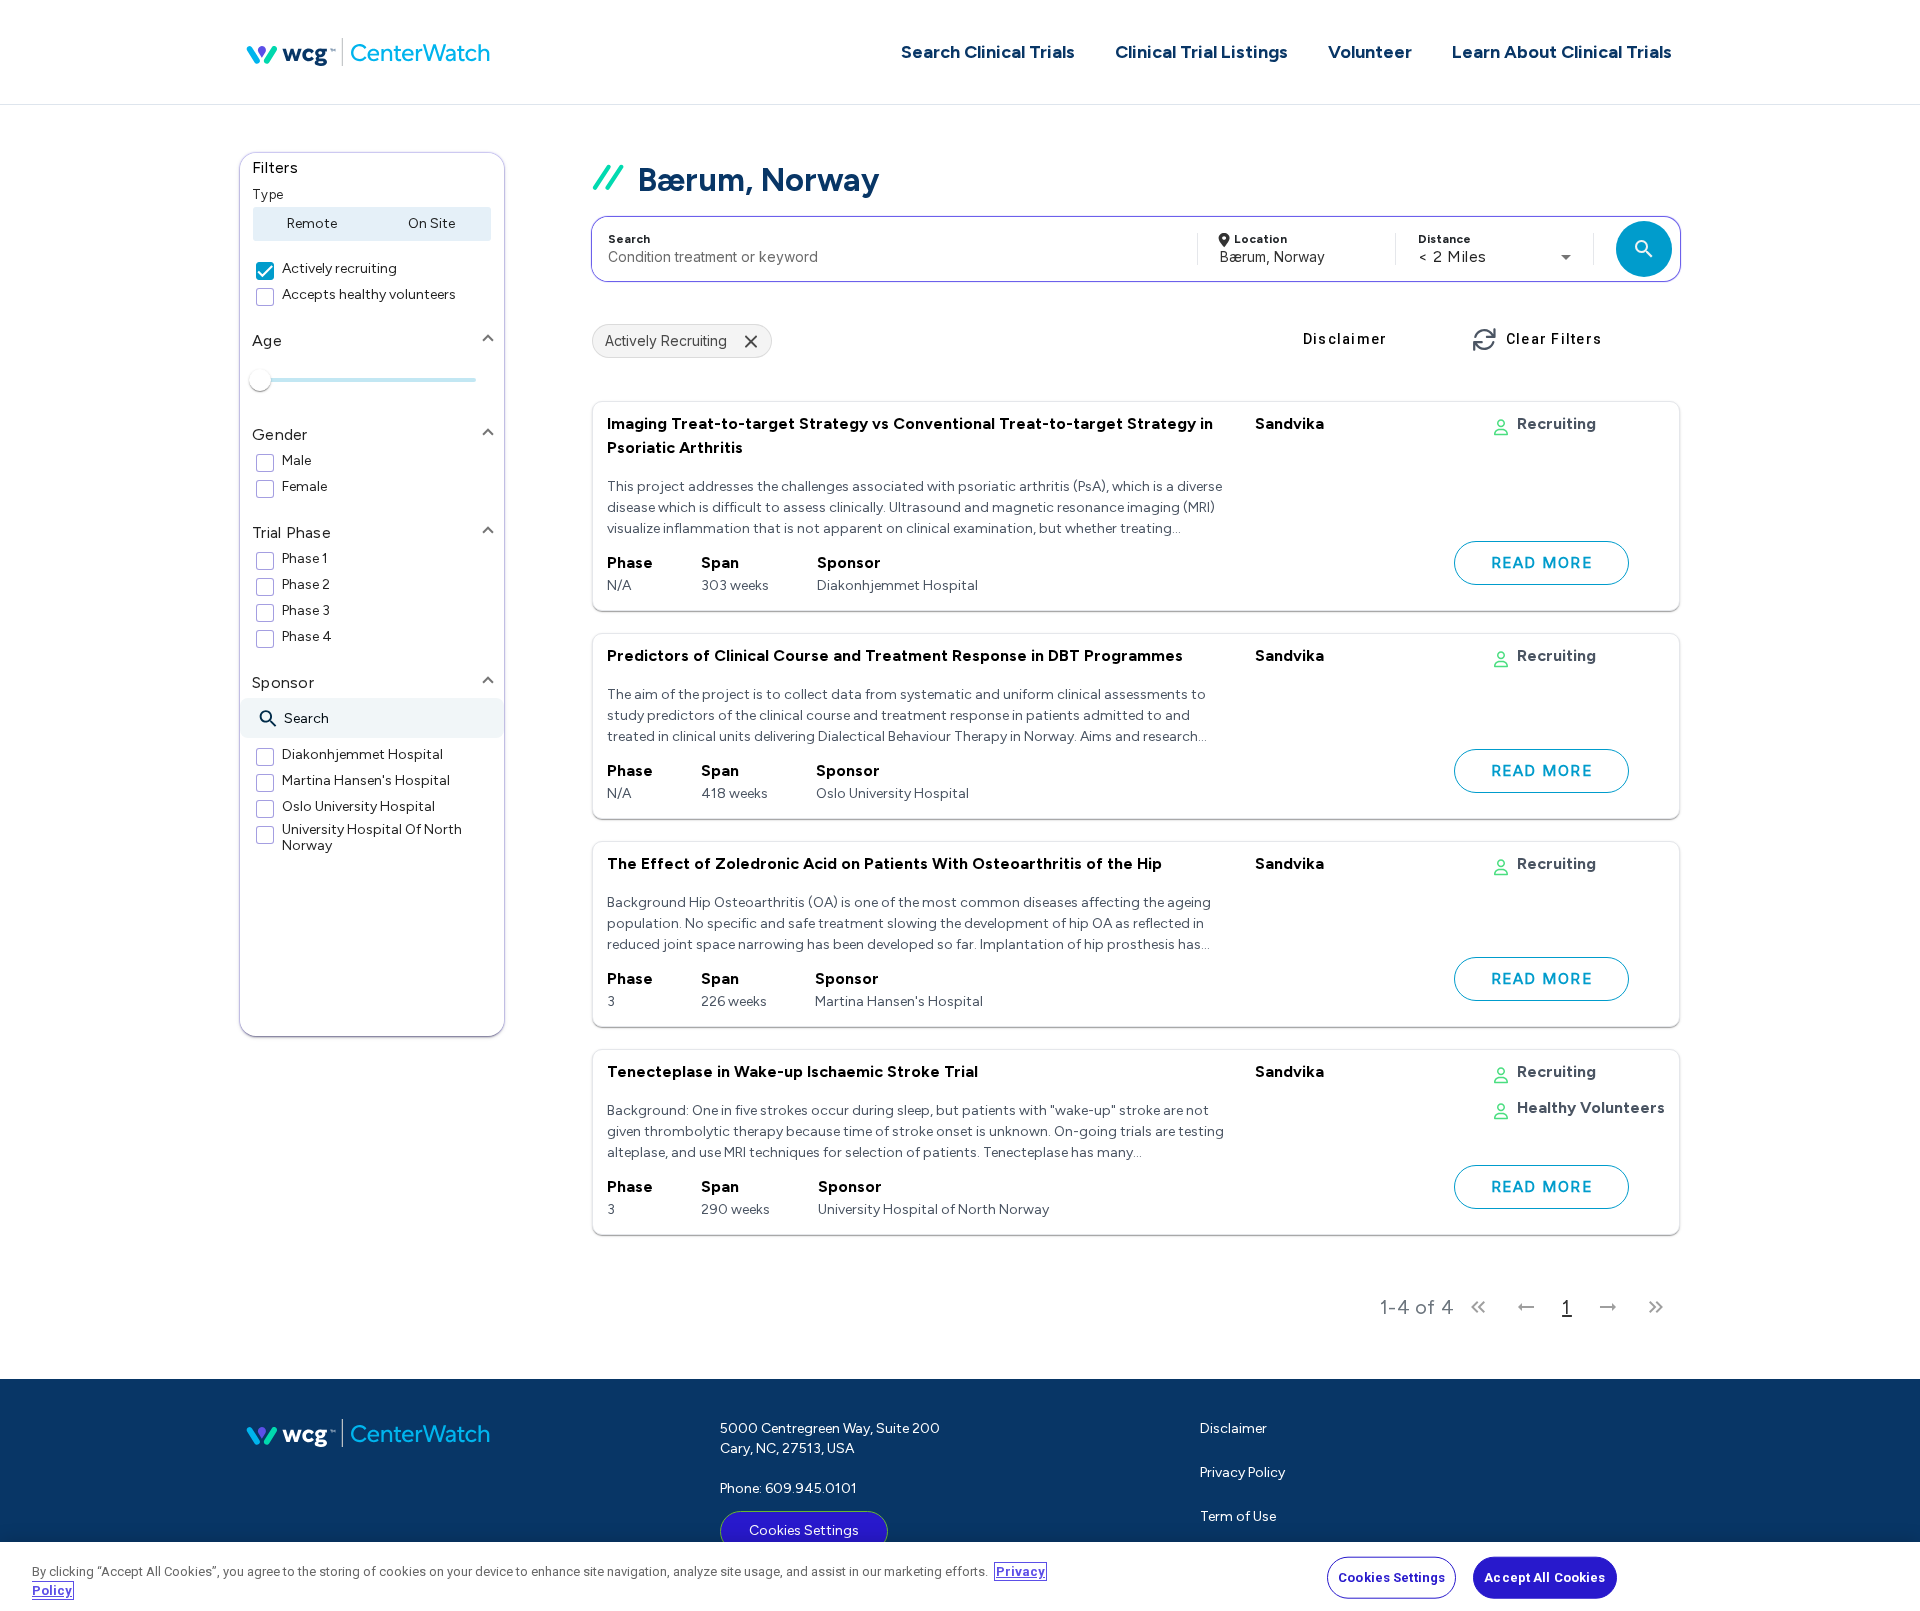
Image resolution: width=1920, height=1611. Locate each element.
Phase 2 (306, 585)
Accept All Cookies (1544, 1577)
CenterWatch (368, 52)
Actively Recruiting (666, 340)
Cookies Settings (804, 1530)
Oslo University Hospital (358, 807)
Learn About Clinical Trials (1562, 52)
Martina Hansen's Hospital (366, 781)
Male (296, 461)
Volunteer (1370, 52)
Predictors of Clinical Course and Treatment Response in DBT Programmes (895, 655)
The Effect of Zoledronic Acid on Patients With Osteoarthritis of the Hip (884, 863)
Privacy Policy (1242, 1472)
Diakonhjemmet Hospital (362, 755)
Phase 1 (305, 559)
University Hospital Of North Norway (372, 838)
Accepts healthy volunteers (369, 295)
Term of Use (1238, 1516)
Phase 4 (307, 637)
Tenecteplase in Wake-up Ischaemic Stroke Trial (792, 1071)
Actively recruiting (339, 269)
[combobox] (891, 249)
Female (304, 487)
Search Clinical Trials (988, 52)
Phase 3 (306, 611)
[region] (960, 1576)
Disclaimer (1233, 1428)
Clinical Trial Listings (1201, 52)
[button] (372, 168)
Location (1260, 239)
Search (629, 239)
